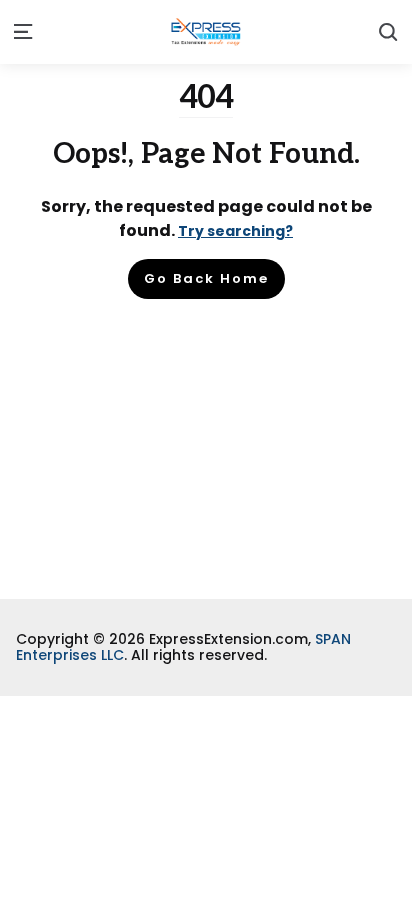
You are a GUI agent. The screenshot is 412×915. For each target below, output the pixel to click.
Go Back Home (206, 278)
